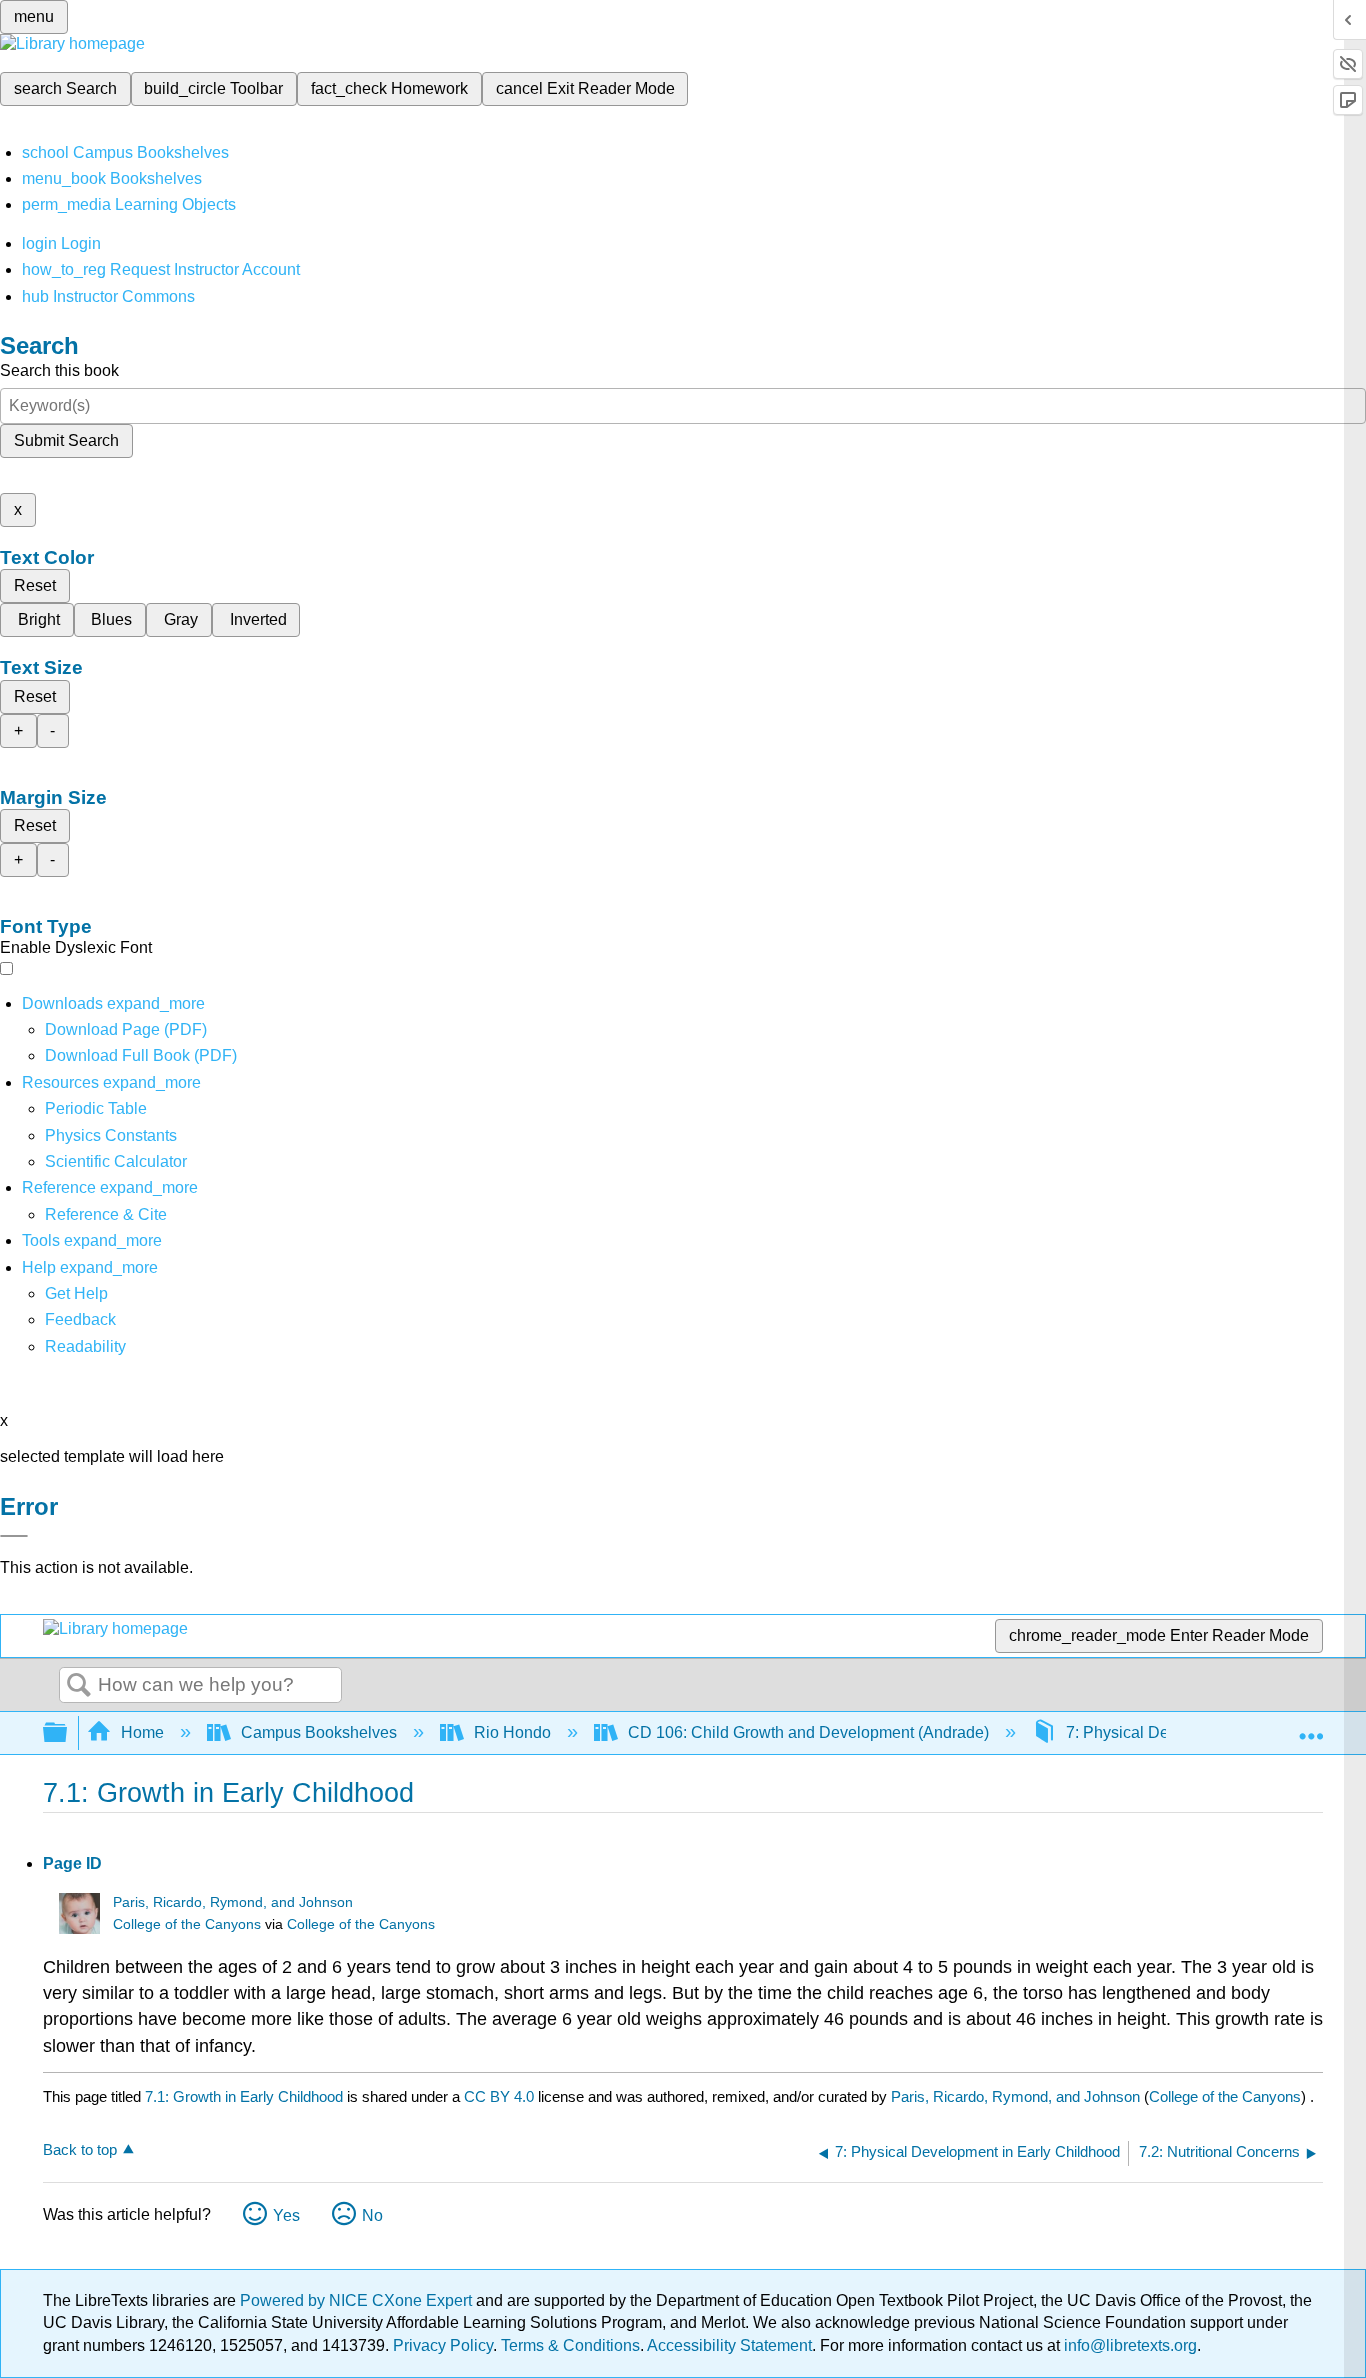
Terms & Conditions (570, 2345)
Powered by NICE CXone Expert (358, 2300)
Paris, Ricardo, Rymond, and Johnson (233, 1902)
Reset (35, 585)
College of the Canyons (187, 1924)
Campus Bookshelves (319, 1732)
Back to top (80, 2149)
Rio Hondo (512, 1732)
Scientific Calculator (116, 1161)
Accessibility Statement (729, 2345)
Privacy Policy (443, 2345)
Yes (286, 2215)
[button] (80, 1319)
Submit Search (66, 440)
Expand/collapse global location (1311, 1727)
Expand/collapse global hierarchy (68, 1733)
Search (79, 1686)
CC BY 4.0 (499, 2096)
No (372, 2215)
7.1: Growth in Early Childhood (244, 2096)
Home (142, 1732)
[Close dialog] (14, 1536)
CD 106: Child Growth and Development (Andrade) (808, 1732)
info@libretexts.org (1128, 2345)
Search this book (59, 370)
